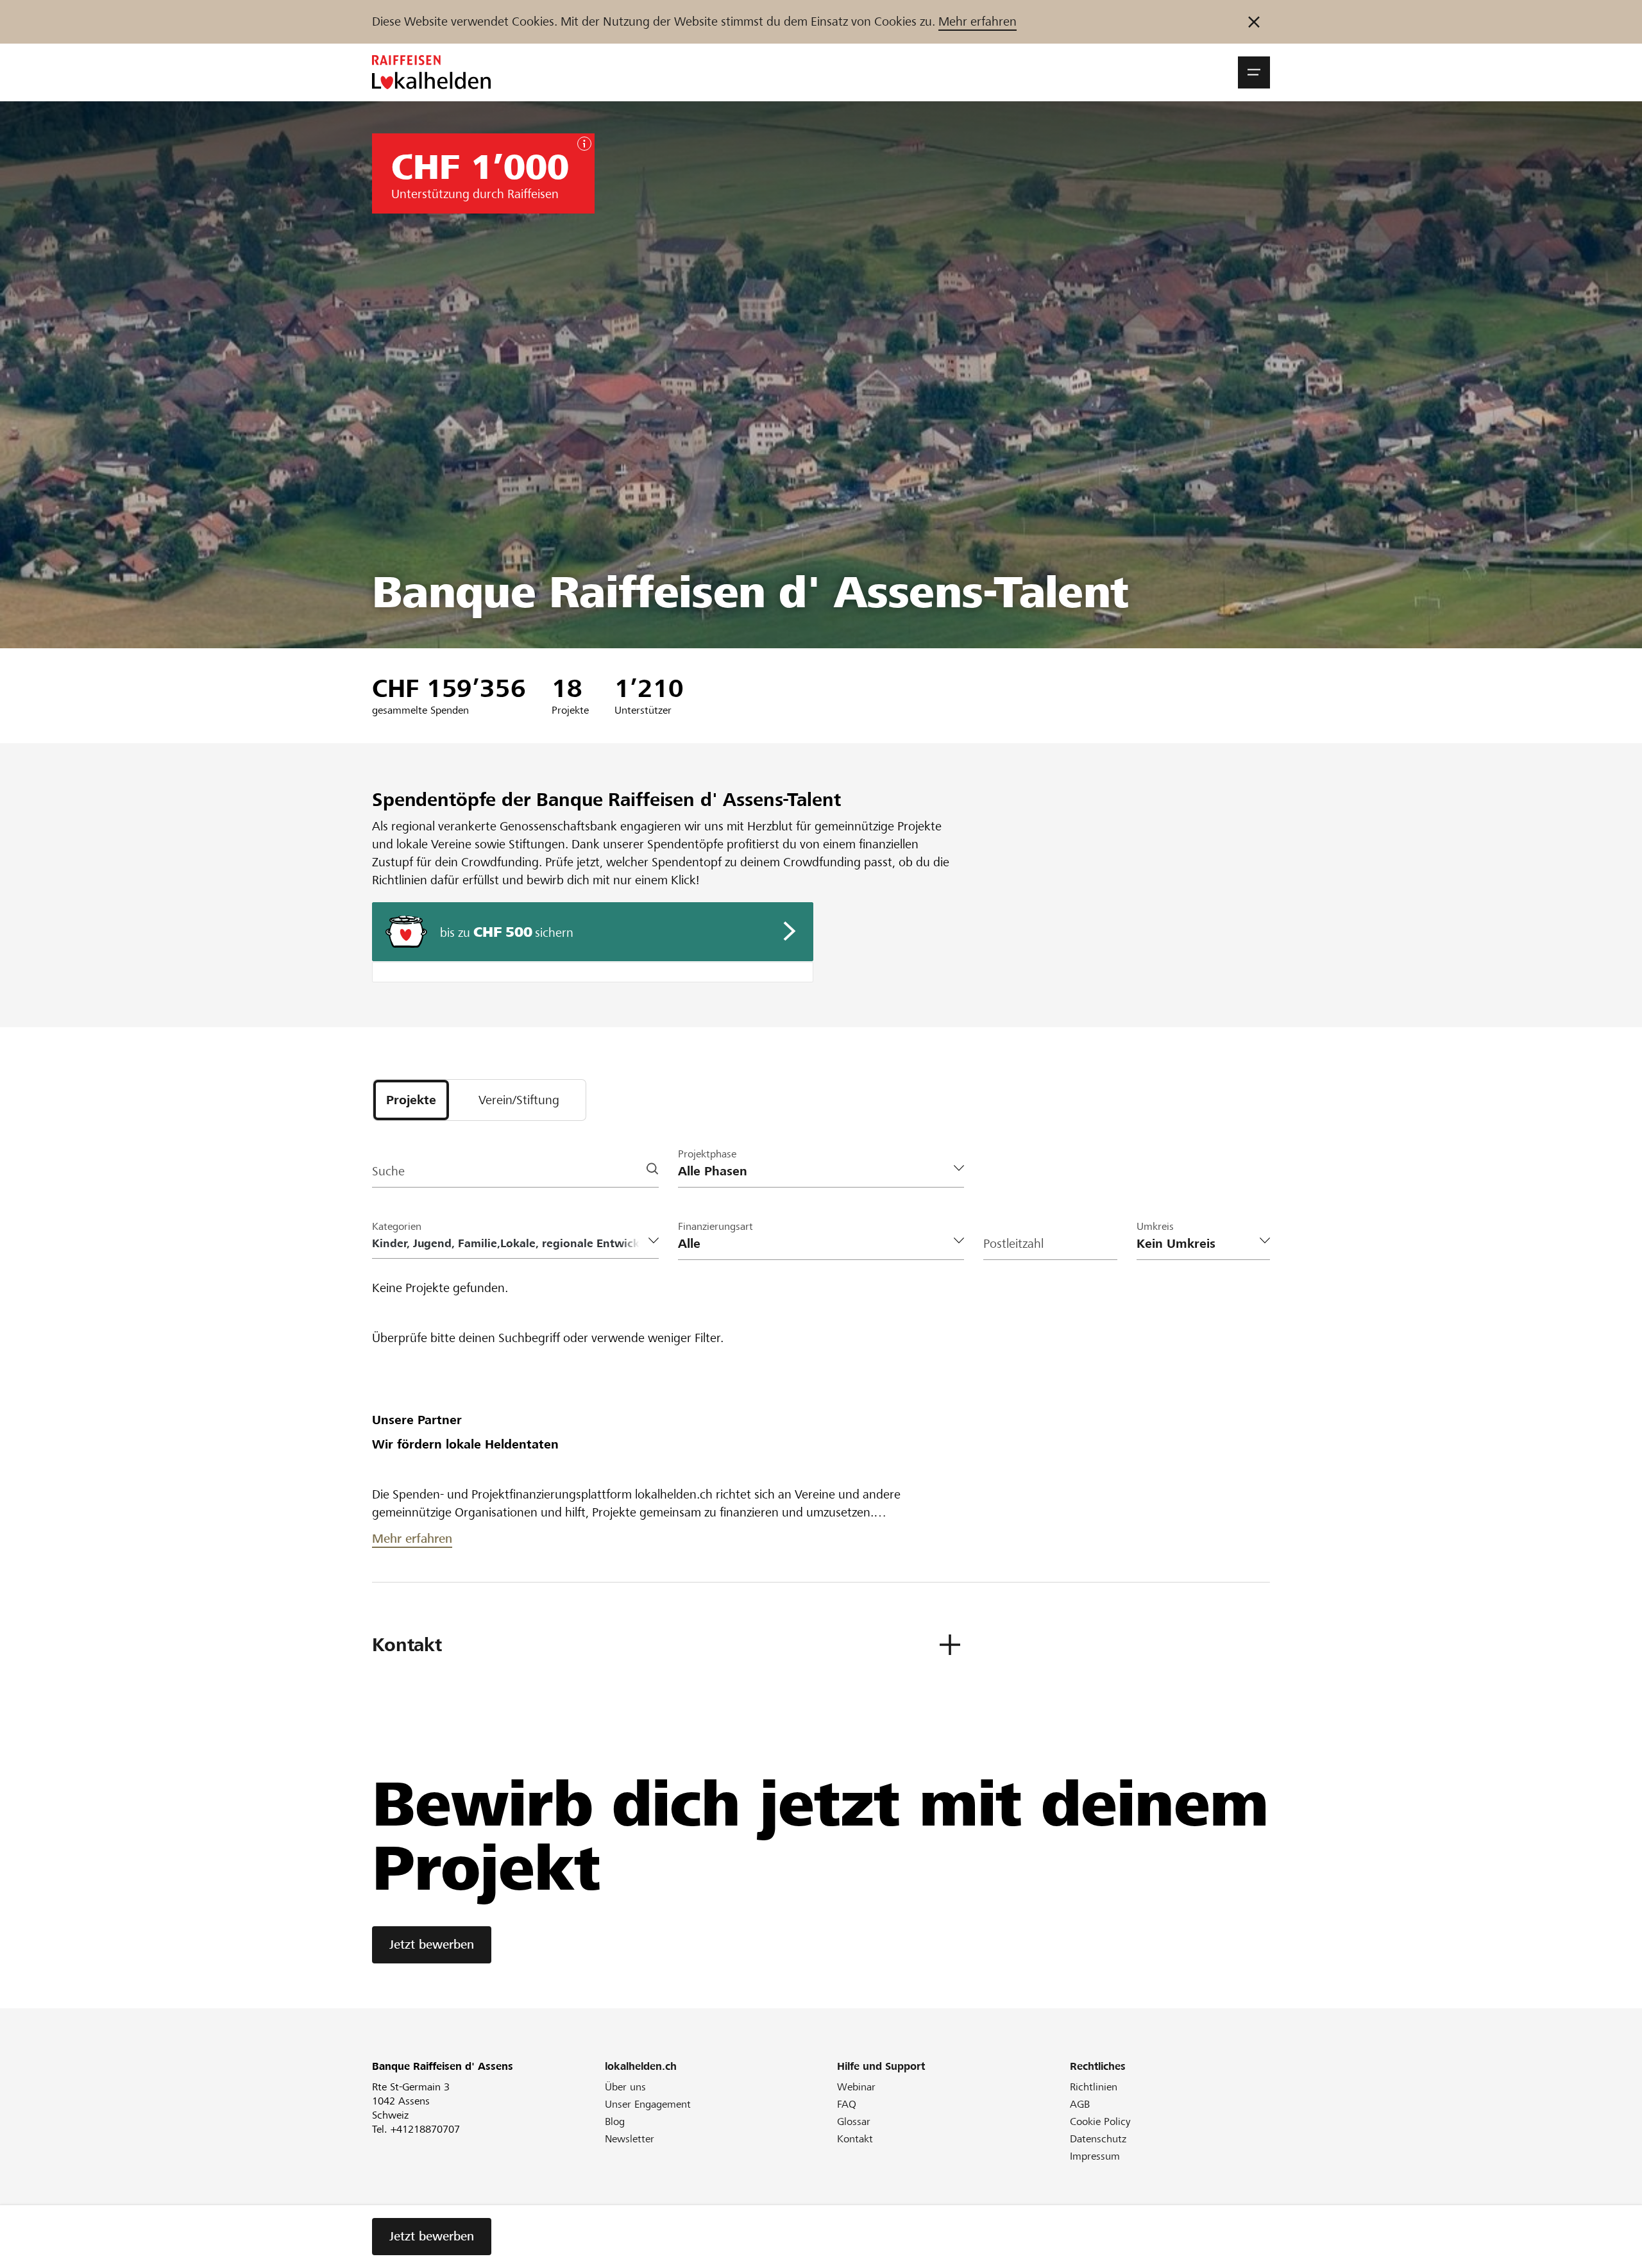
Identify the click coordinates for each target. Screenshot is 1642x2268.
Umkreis (1155, 1226)
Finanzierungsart (715, 1226)
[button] (1254, 72)
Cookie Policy (1100, 2121)
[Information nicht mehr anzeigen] (1254, 22)
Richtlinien (1094, 2087)
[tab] (411, 1100)
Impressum (1095, 2156)
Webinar (856, 2087)
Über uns (625, 2087)
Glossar (854, 2121)
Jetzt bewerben (432, 1945)
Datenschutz (1098, 2139)
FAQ (847, 2104)
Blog (615, 2121)
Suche (388, 1171)
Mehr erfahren (978, 21)
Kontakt (855, 2139)
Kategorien (397, 1226)
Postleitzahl (1013, 1244)
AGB (1080, 2104)
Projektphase (707, 1154)
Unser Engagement (648, 2104)
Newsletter (630, 2139)
